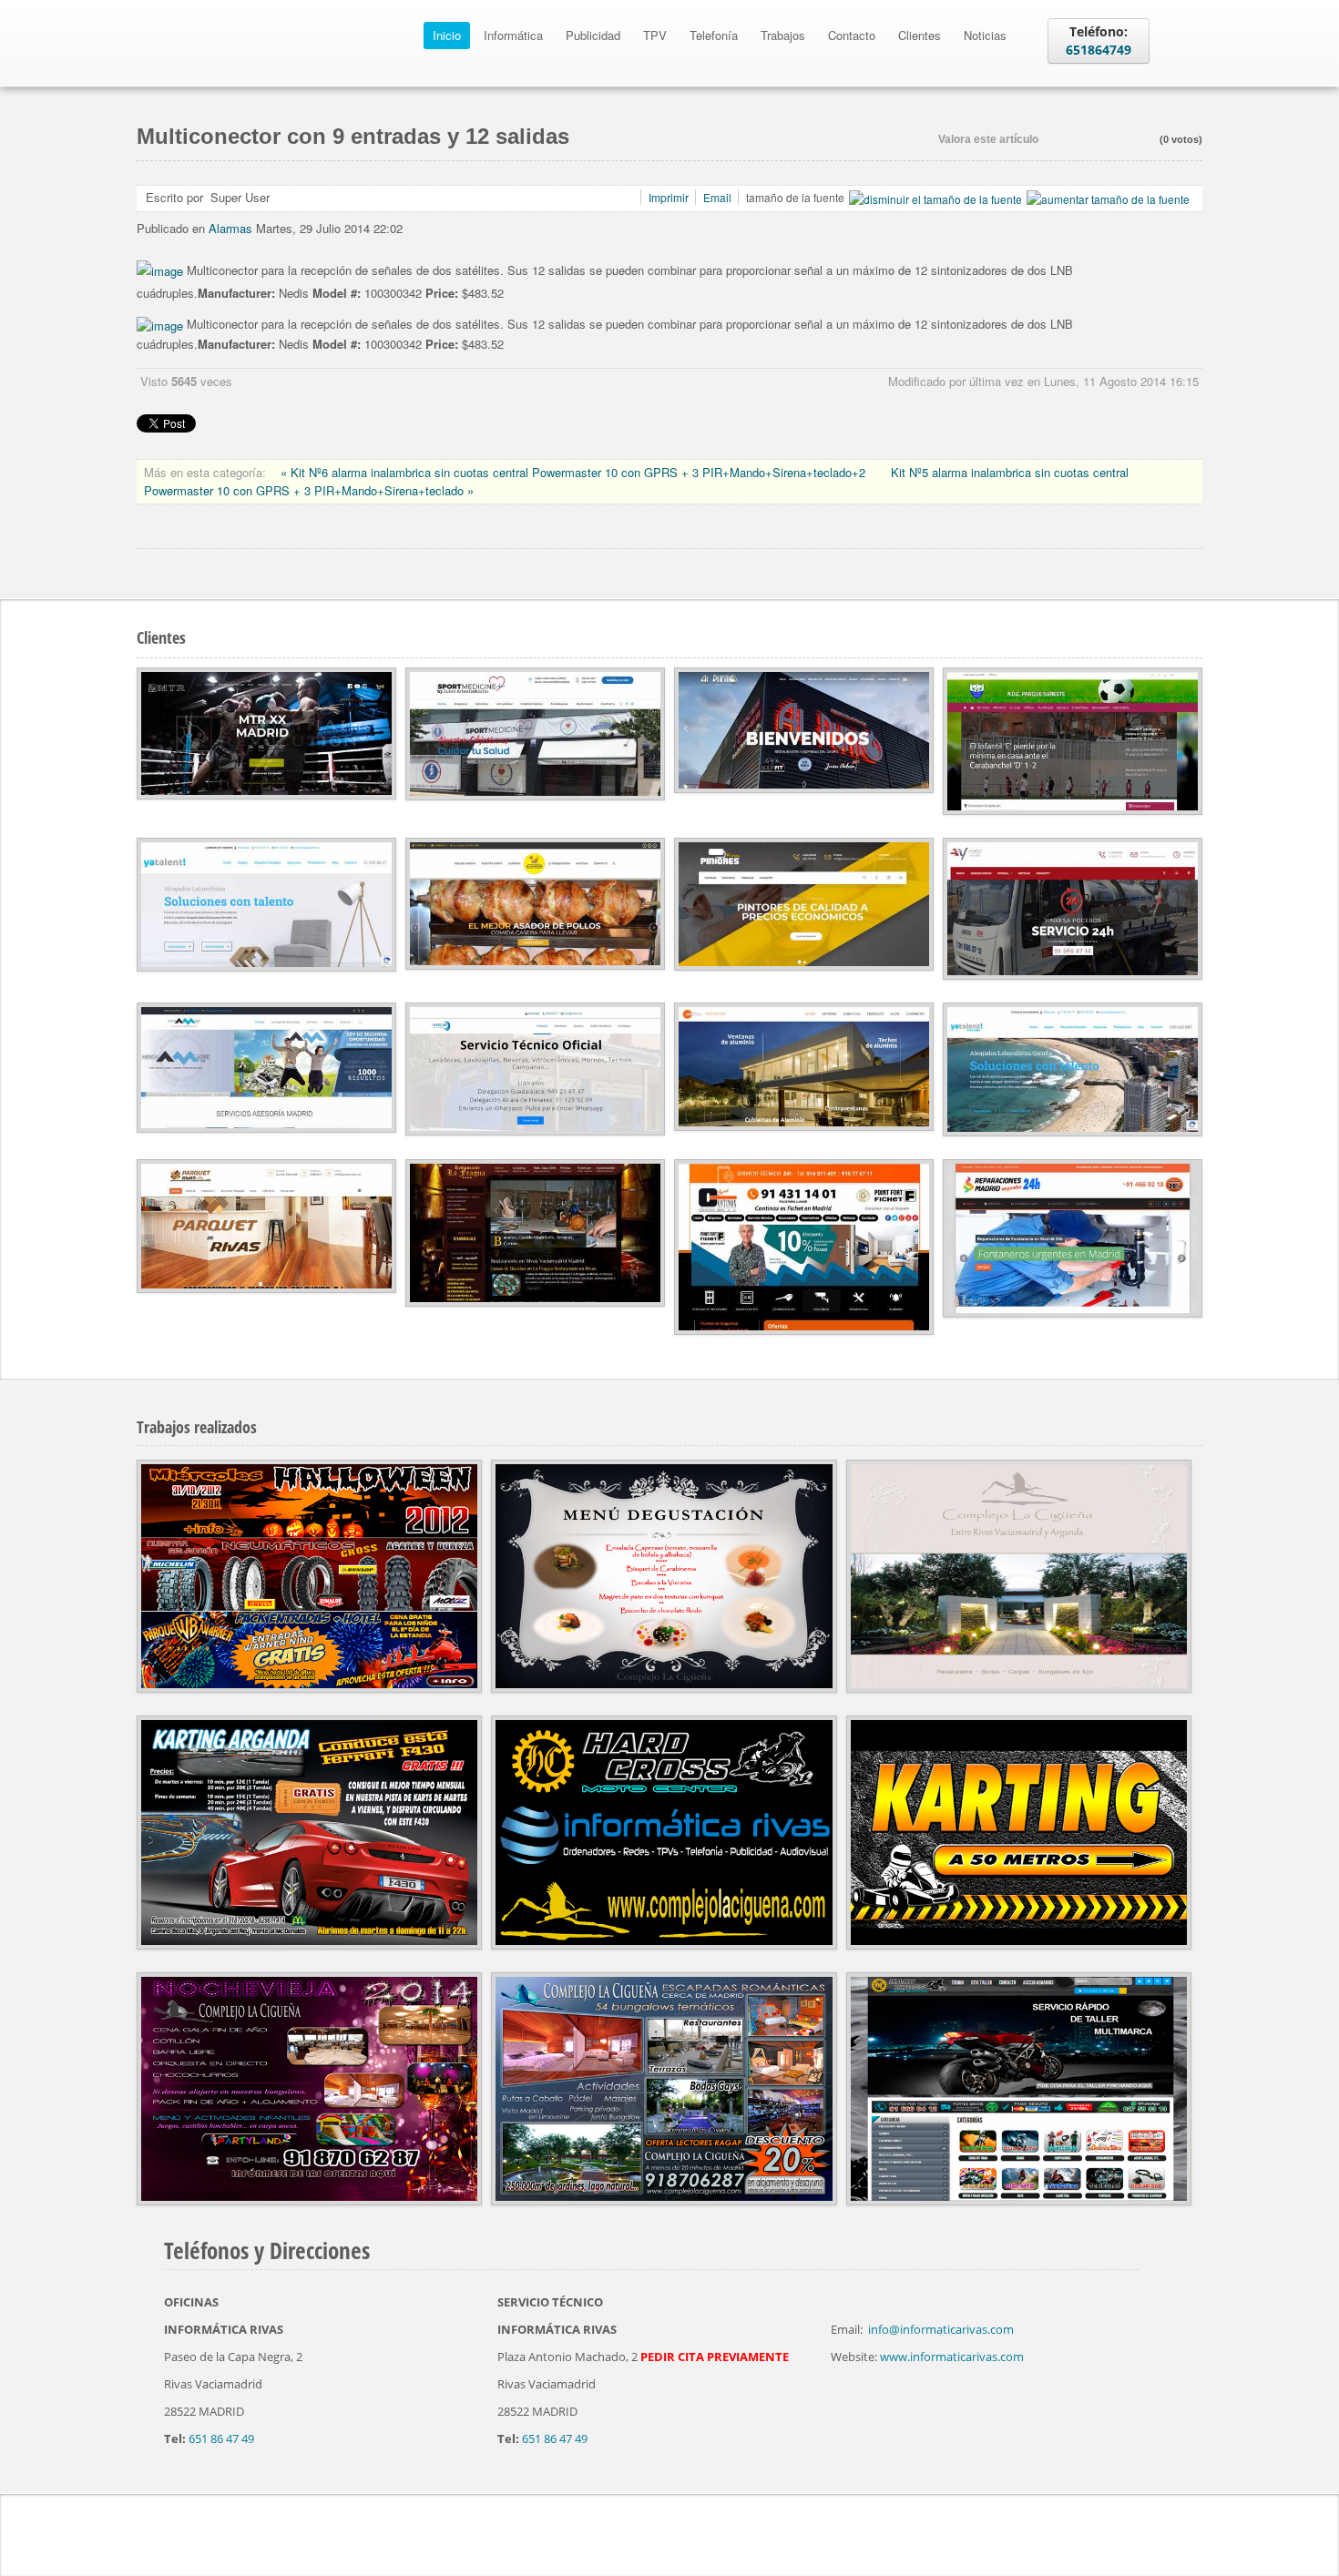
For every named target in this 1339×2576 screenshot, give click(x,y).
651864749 (1099, 50)
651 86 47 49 (221, 2439)
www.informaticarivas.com (952, 2357)
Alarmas (230, 228)
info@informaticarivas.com (941, 2329)
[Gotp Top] (1198, 2530)
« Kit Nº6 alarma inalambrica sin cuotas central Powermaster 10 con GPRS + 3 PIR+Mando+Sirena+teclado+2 (575, 472)
